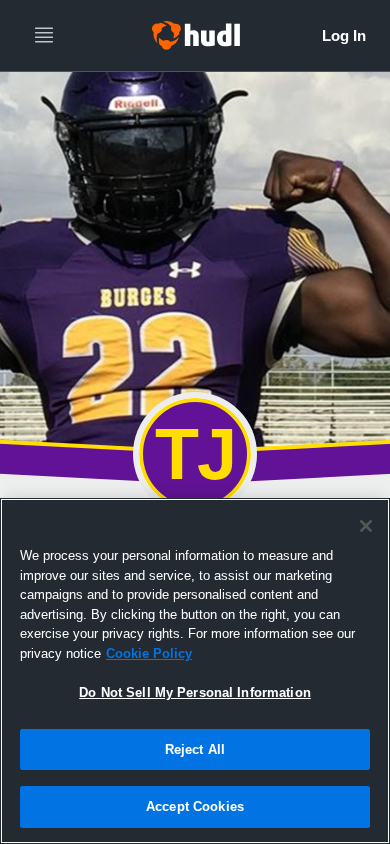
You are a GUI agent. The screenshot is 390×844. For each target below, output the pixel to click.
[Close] (366, 526)
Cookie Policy (149, 653)
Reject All (195, 749)
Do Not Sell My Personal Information (195, 692)
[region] (195, 671)
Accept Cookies (195, 806)
